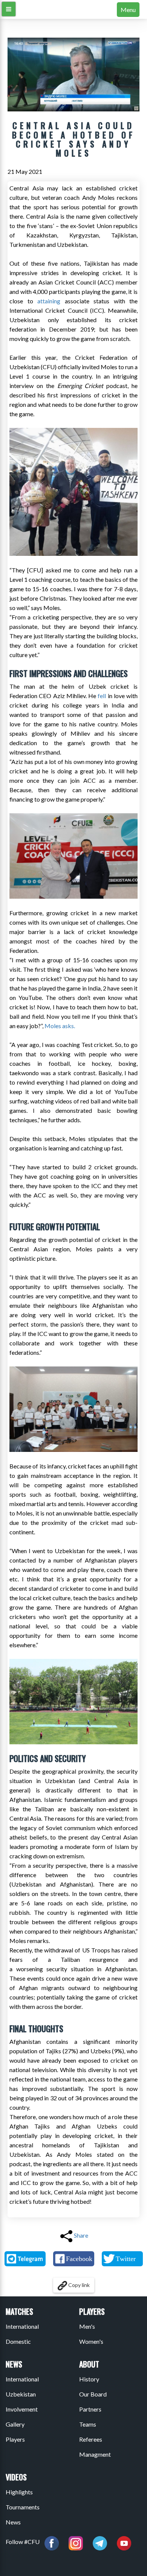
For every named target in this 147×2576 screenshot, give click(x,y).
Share (81, 2235)
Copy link (78, 2285)
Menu (128, 10)
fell (102, 696)
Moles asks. (60, 1026)
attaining (49, 301)
